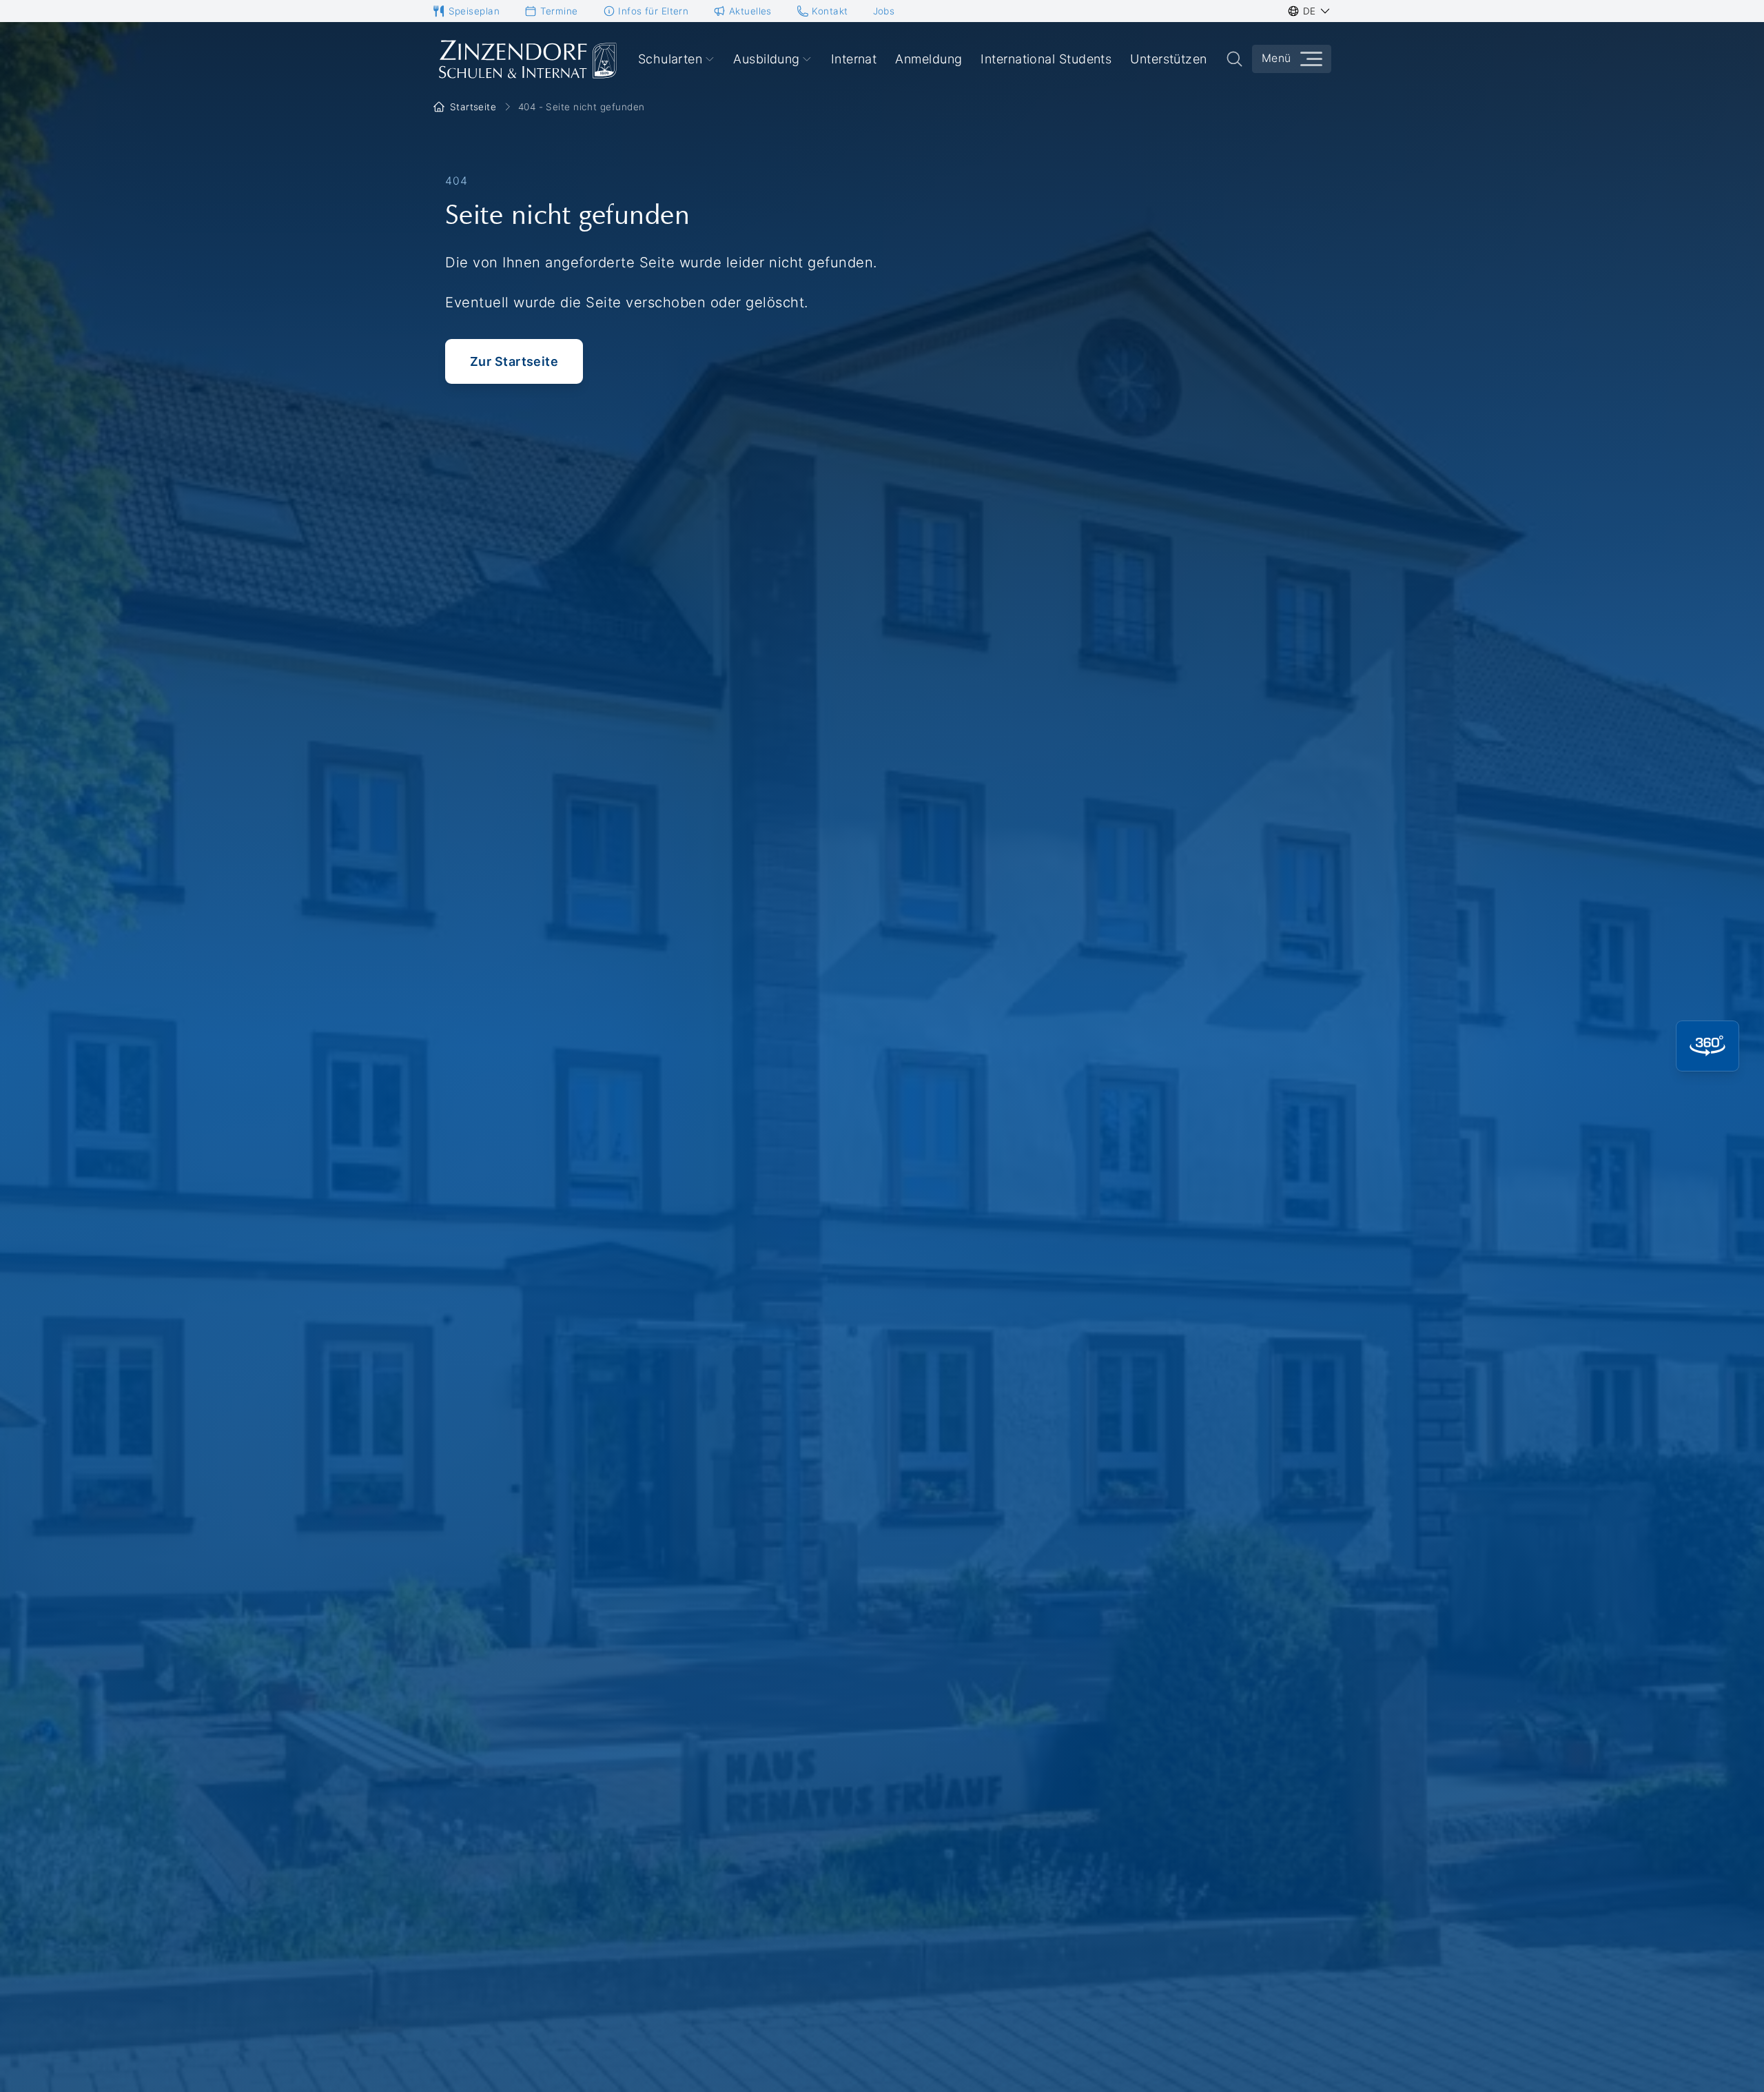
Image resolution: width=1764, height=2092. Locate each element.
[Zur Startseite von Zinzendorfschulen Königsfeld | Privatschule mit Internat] (526, 59)
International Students (1046, 59)
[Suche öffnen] (1234, 59)
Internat (854, 59)
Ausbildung (767, 59)
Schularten (670, 59)
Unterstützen (1168, 59)
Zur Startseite (514, 361)
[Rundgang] (1707, 1046)
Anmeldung (929, 59)
